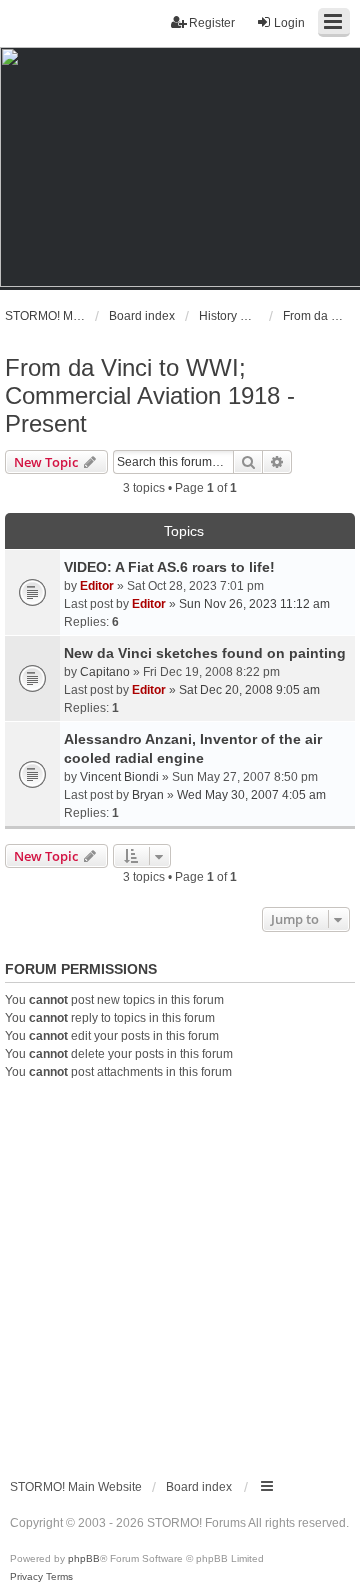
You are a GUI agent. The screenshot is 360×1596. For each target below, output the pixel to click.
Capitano (105, 672)
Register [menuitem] (212, 23)
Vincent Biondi (119, 777)
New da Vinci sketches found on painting (205, 653)
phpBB (84, 1558)
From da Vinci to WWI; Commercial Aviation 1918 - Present (150, 395)
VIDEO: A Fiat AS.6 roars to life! (169, 567)
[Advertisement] (180, 1271)
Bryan (148, 795)
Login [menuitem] (289, 23)
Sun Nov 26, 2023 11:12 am (254, 604)
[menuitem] (26, 1577)
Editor (97, 586)
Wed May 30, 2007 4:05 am (251, 795)
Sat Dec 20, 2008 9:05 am (249, 690)
